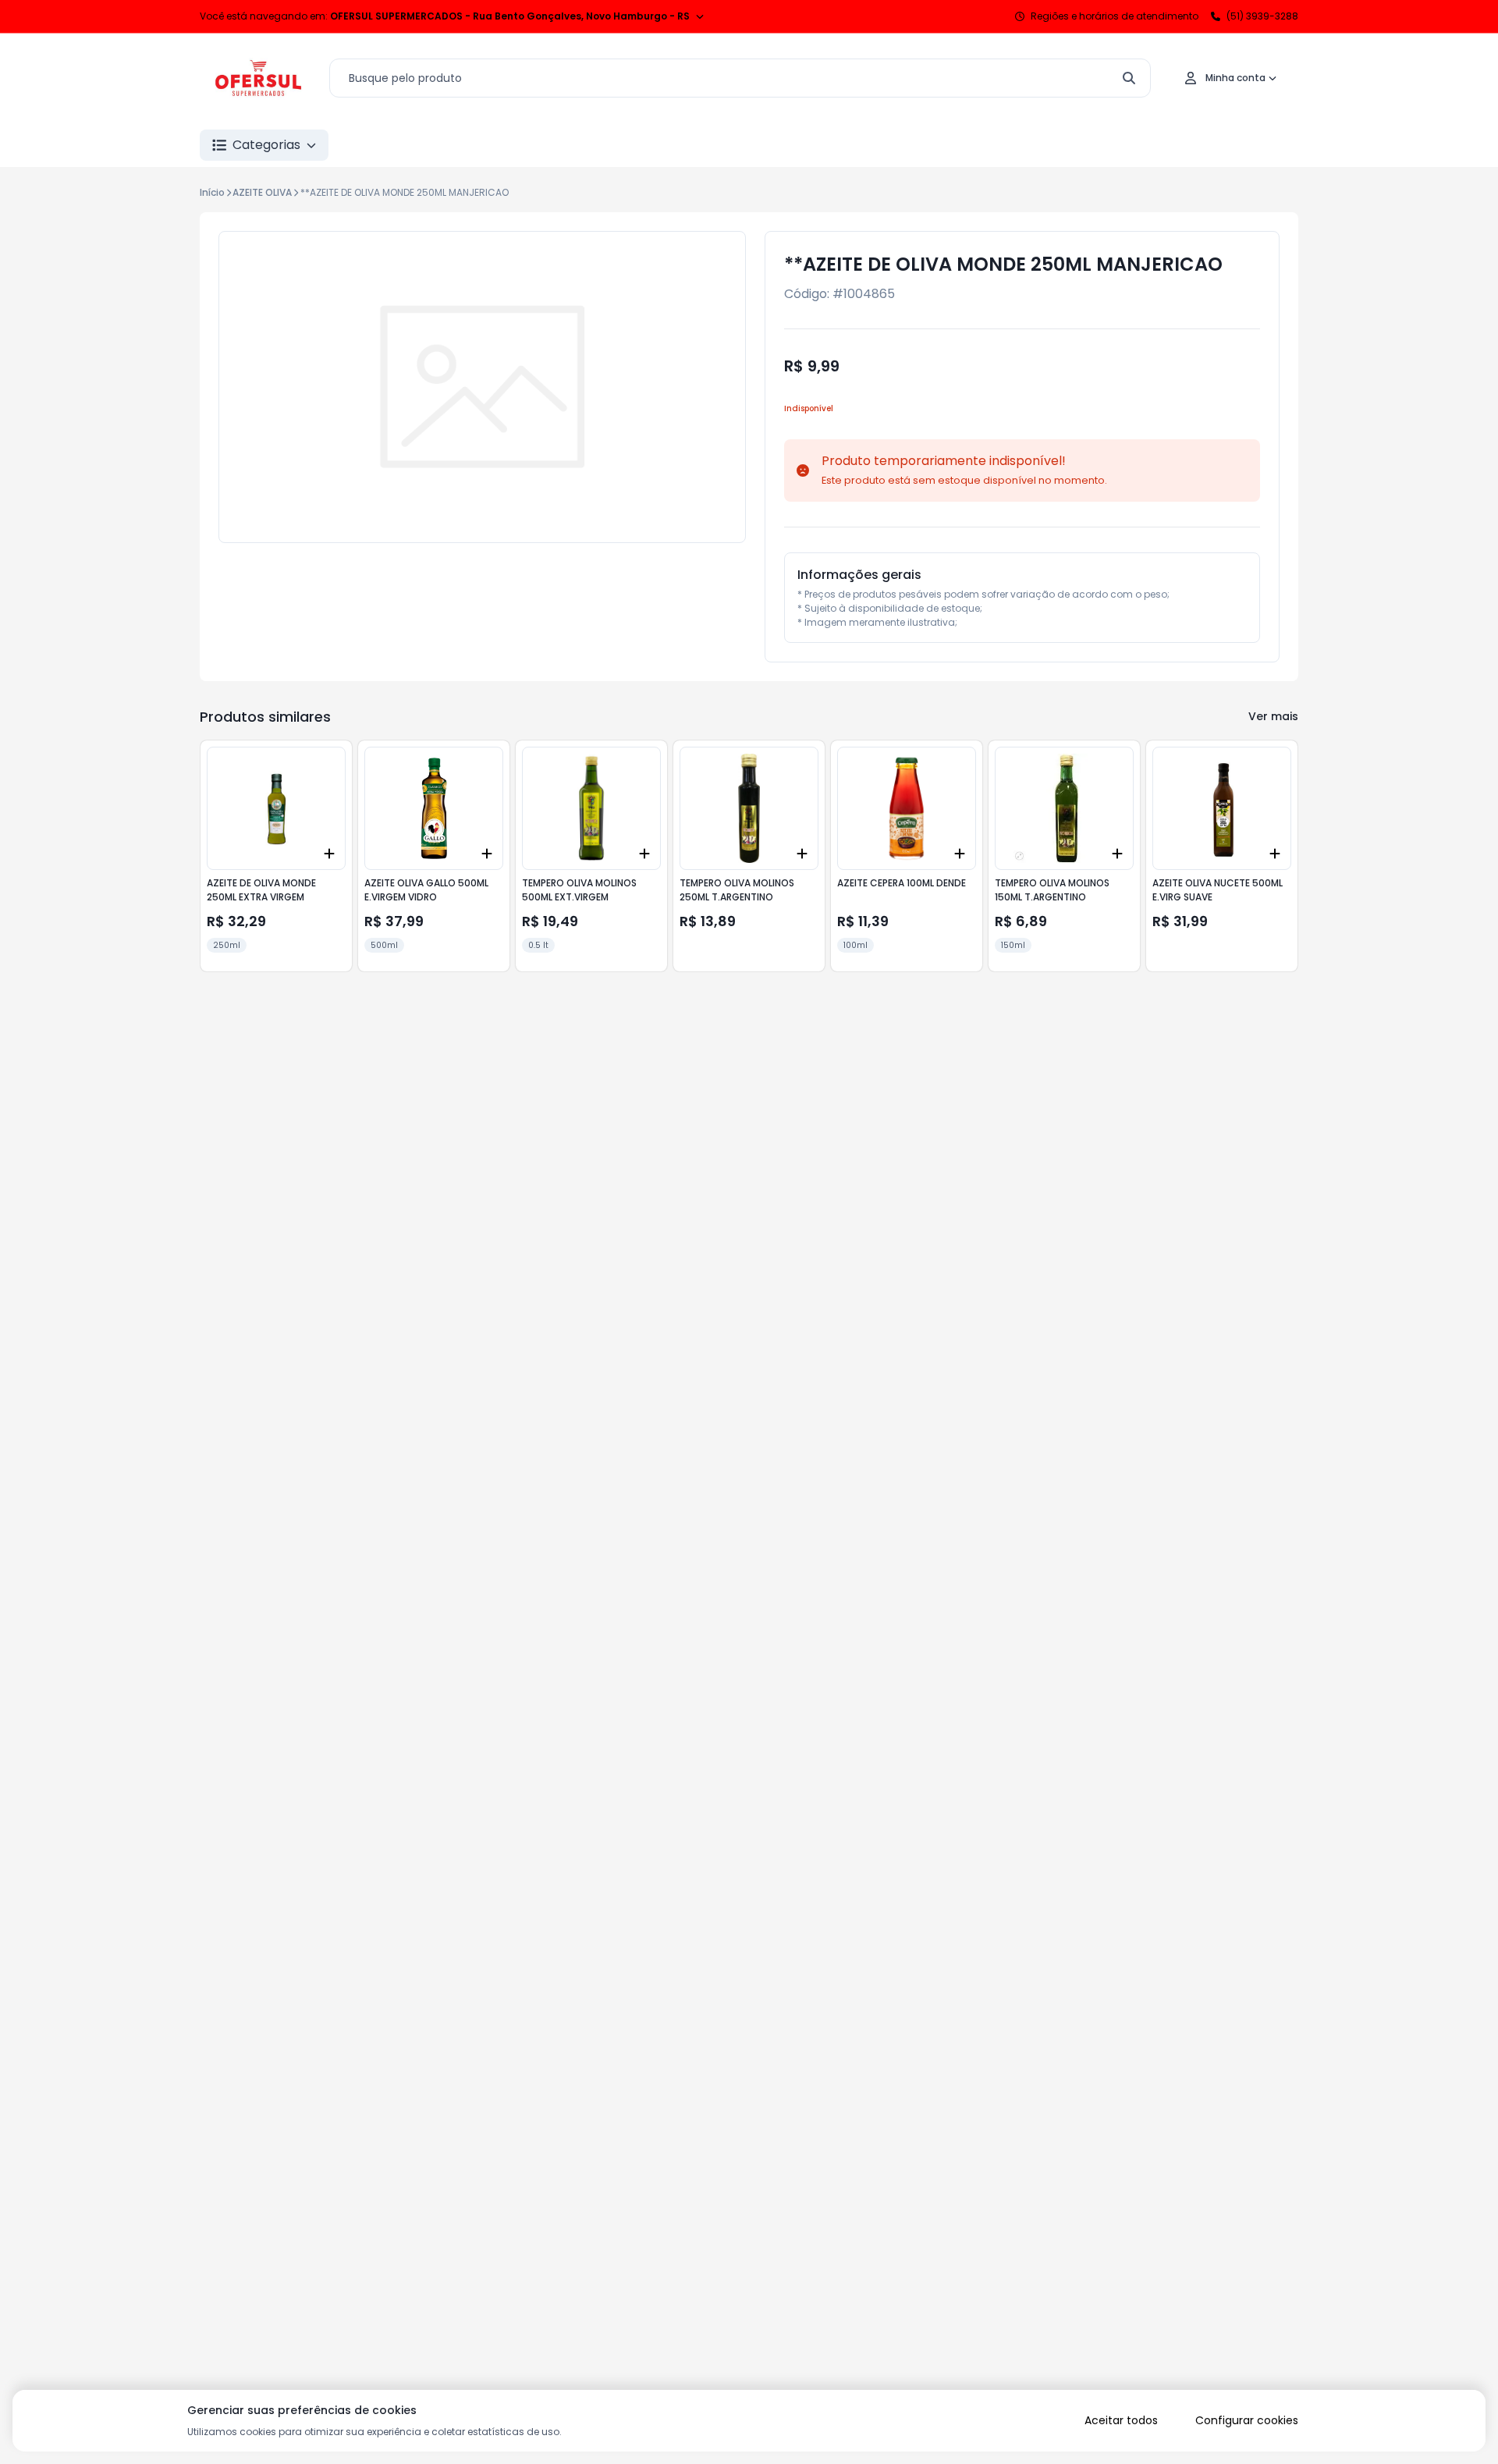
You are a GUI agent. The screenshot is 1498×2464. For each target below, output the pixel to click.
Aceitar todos (1121, 2420)
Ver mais (1273, 716)
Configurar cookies (1247, 2420)
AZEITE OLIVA (262, 192)
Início (212, 192)
